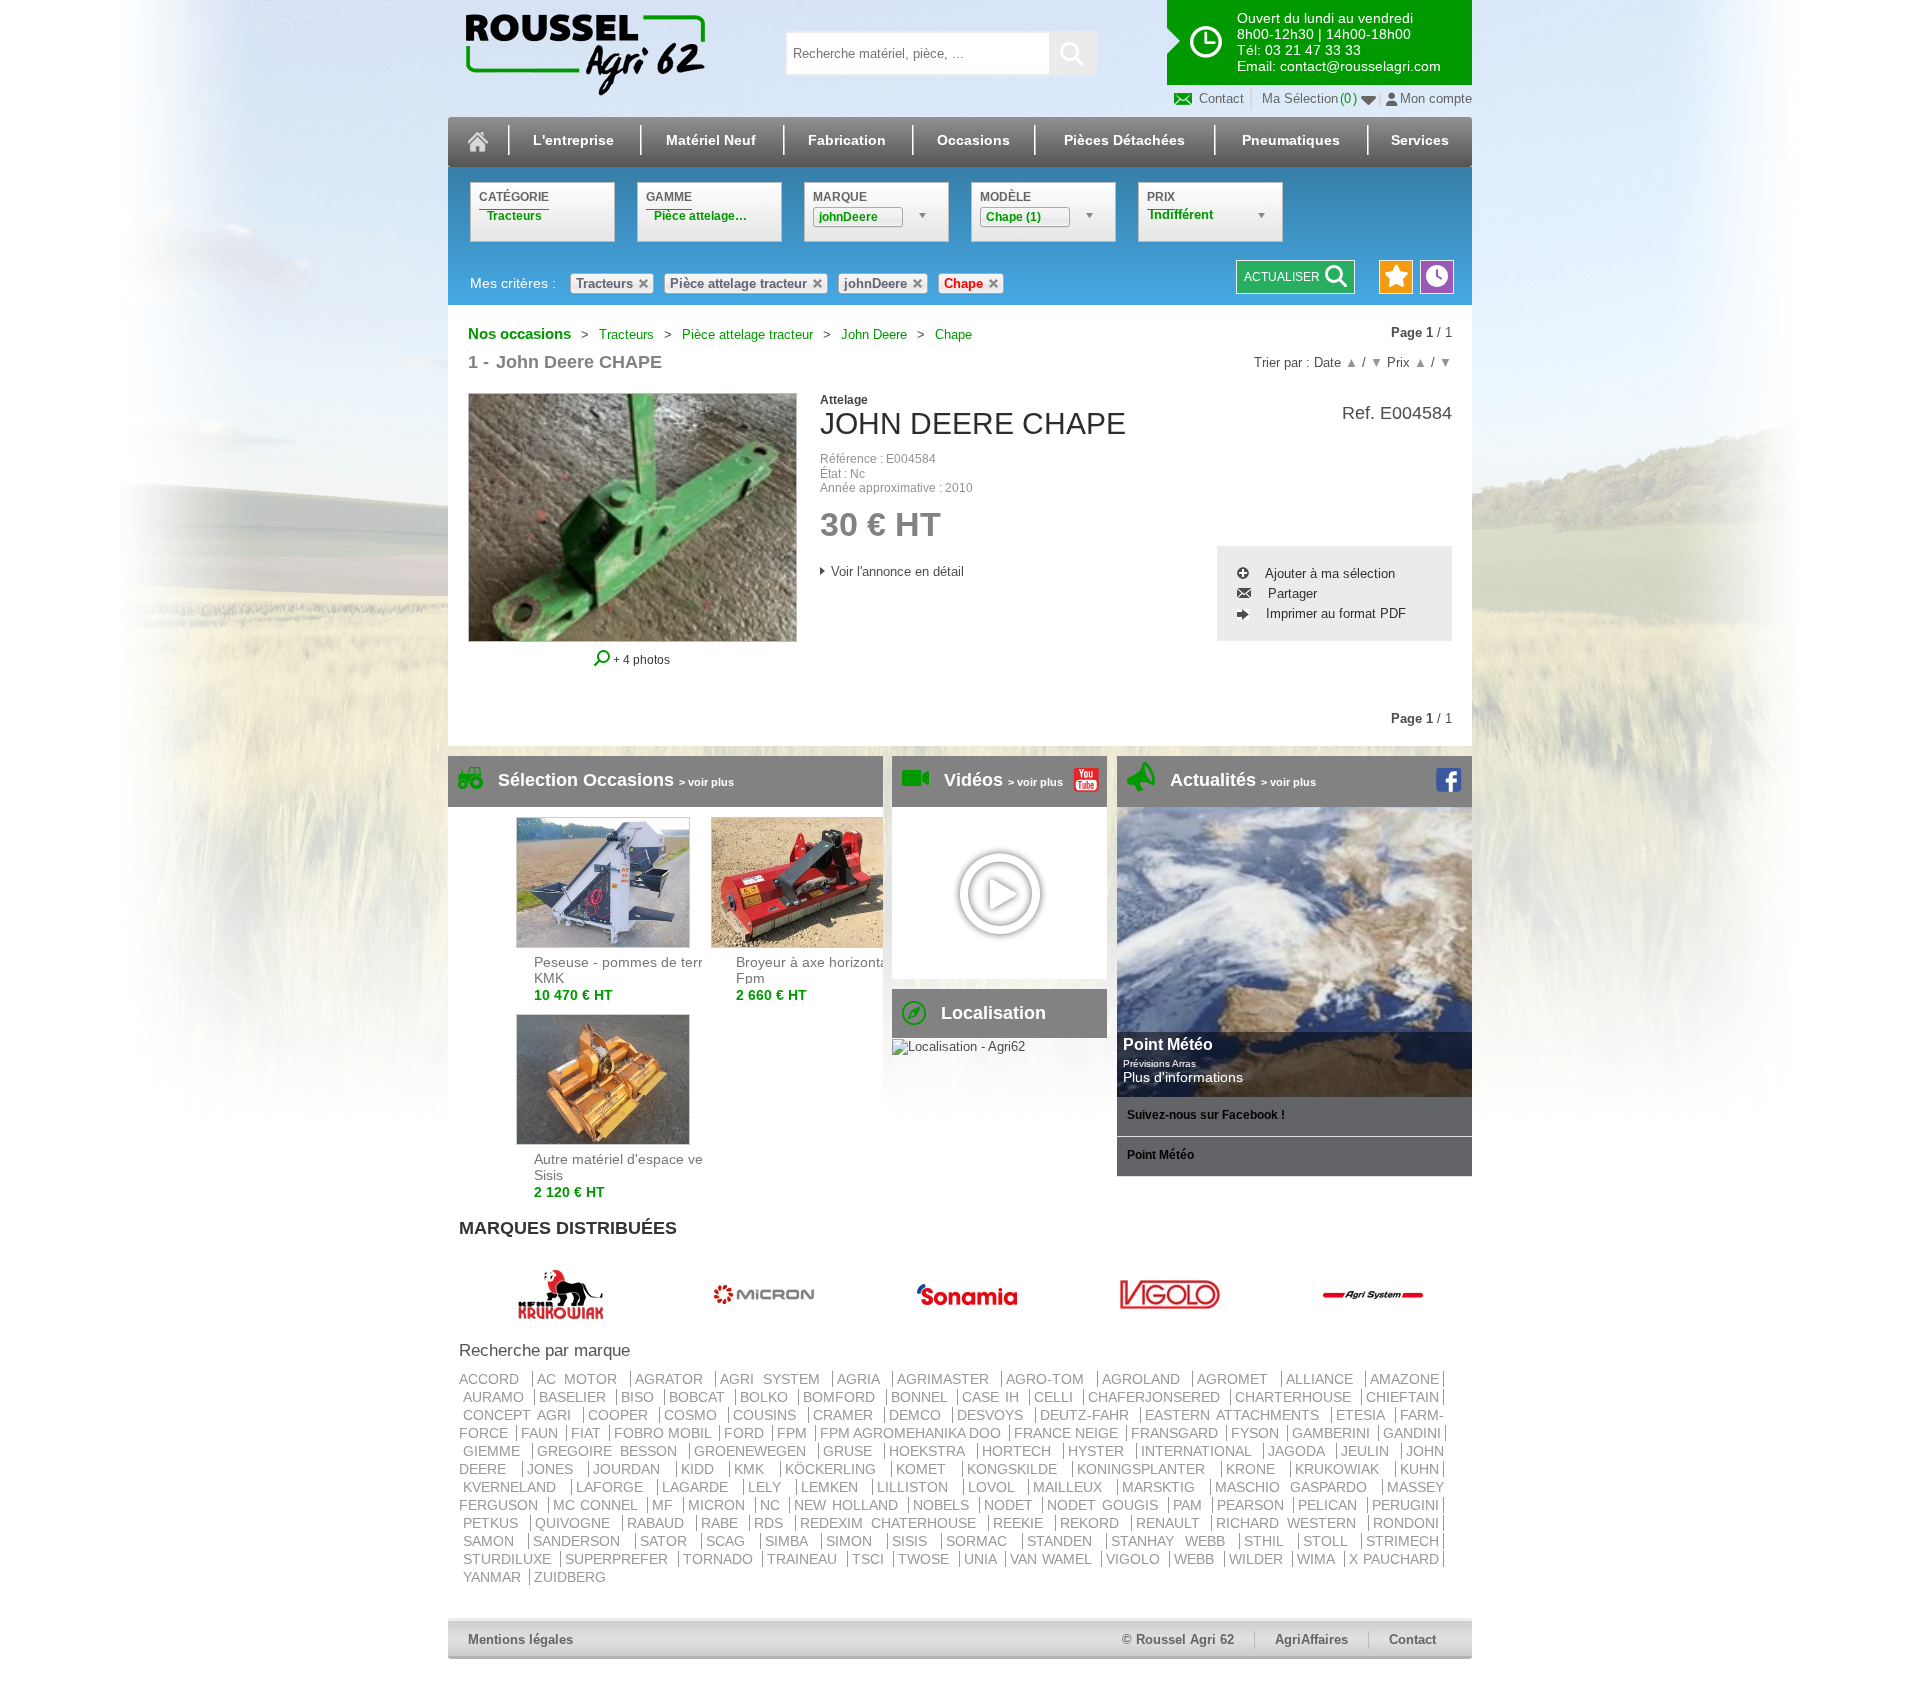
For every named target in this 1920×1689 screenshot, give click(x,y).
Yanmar (494, 1577)
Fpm (794, 1433)
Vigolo (1135, 1559)
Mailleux (1073, 1487)
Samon (493, 1541)
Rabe (723, 1523)
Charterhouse (1296, 1397)
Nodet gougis (1105, 1505)
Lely (770, 1487)
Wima (1318, 1559)
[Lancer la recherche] (1072, 53)
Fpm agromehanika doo (912, 1433)
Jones (556, 1469)
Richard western (1290, 1523)
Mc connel (598, 1505)
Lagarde (700, 1487)
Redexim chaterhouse (892, 1523)
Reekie (1022, 1523)
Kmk (755, 1469)
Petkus (494, 1523)
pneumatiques (1291, 140)
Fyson (1257, 1433)
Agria (862, 1379)
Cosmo (694, 1415)
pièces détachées (1124, 140)
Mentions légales (520, 1639)
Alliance (1324, 1379)
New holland (848, 1505)
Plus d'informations (1183, 1077)
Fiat (588, 1433)
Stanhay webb (1173, 1541)
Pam (1190, 1505)
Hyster (1100, 1451)
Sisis (914, 1541)
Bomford (842, 1397)
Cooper (621, 1415)
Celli (1056, 1397)
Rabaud (659, 1523)
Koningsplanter (1147, 1469)
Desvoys (993, 1415)
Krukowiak (1343, 1469)
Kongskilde (1018, 1469)
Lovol (996, 1487)
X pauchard (1394, 1559)
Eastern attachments (1236, 1415)
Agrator (673, 1379)
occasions (973, 140)
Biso (640, 1397)
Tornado (720, 1559)
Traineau (804, 1559)
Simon (854, 1541)
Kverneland (515, 1487)
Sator (668, 1541)
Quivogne (576, 1523)
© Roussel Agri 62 (1178, 1639)
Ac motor (581, 1379)
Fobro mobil (664, 1433)
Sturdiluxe (509, 1559)
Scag (730, 1541)
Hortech (1020, 1451)
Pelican (1330, 1505)
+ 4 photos (640, 659)
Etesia (1363, 1415)
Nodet (1011, 1505)
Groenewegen (754, 1451)
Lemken (835, 1487)
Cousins (768, 1415)
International (1200, 1451)
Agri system (774, 1379)
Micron (719, 1505)
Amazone (1404, 1379)
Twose (926, 1559)
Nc (773, 1505)
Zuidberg (570, 1577)
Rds (772, 1523)
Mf (665, 1505)
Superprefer (619, 1559)
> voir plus (706, 782)
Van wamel (1053, 1559)
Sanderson (581, 1541)
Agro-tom (1049, 1379)
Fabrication (847, 140)
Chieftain (1402, 1397)
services (1420, 140)
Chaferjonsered (1157, 1397)
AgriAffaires (1311, 1639)
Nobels (944, 1505)
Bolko (767, 1397)
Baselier (575, 1397)
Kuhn (1419, 1469)
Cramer (846, 1415)
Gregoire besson (611, 1451)
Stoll (1330, 1541)
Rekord (1093, 1523)
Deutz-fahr (1088, 1415)
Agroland (1145, 1379)
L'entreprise (573, 140)
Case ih (993, 1397)
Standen (1064, 1541)
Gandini (1412, 1433)
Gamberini (1333, 1433)
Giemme (495, 1451)
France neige (1068, 1433)
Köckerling (836, 1469)
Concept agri (521, 1415)
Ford (746, 1433)
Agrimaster (947, 1379)
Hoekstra (930, 1451)
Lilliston (918, 1487)
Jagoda (1300, 1451)
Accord (493, 1379)
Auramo (496, 1397)
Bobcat (700, 1397)
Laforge (615, 1487)
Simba (791, 1541)
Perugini (1405, 1505)
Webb (1196, 1559)
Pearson (1253, 1505)
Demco (918, 1415)
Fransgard (1176, 1433)
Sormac (981, 1541)
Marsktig (1164, 1487)
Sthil (1268, 1541)
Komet (927, 1469)
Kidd (703, 1469)
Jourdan (632, 1469)
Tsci (870, 1559)
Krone (1256, 1469)
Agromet (1237, 1379)
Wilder (1258, 1559)
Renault (1172, 1523)
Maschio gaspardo (1296, 1487)
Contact (1219, 98)
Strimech (1402, 1541)
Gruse (851, 1451)
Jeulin (1369, 1451)
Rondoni (1406, 1523)
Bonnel (922, 1397)
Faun (541, 1433)
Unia (982, 1559)
